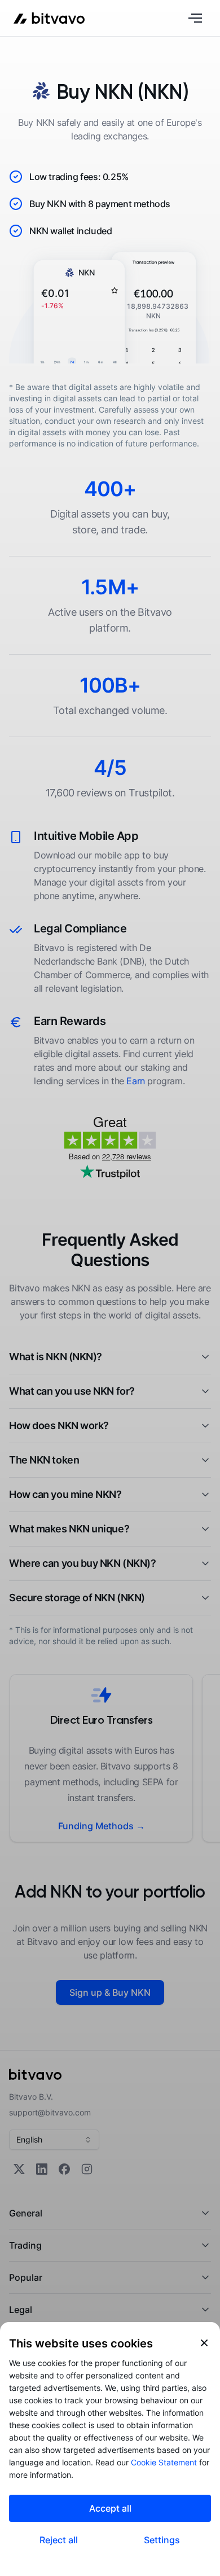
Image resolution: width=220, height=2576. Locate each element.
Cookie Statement (164, 2462)
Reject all (59, 2540)
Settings (162, 2540)
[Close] (204, 2343)
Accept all (110, 2508)
